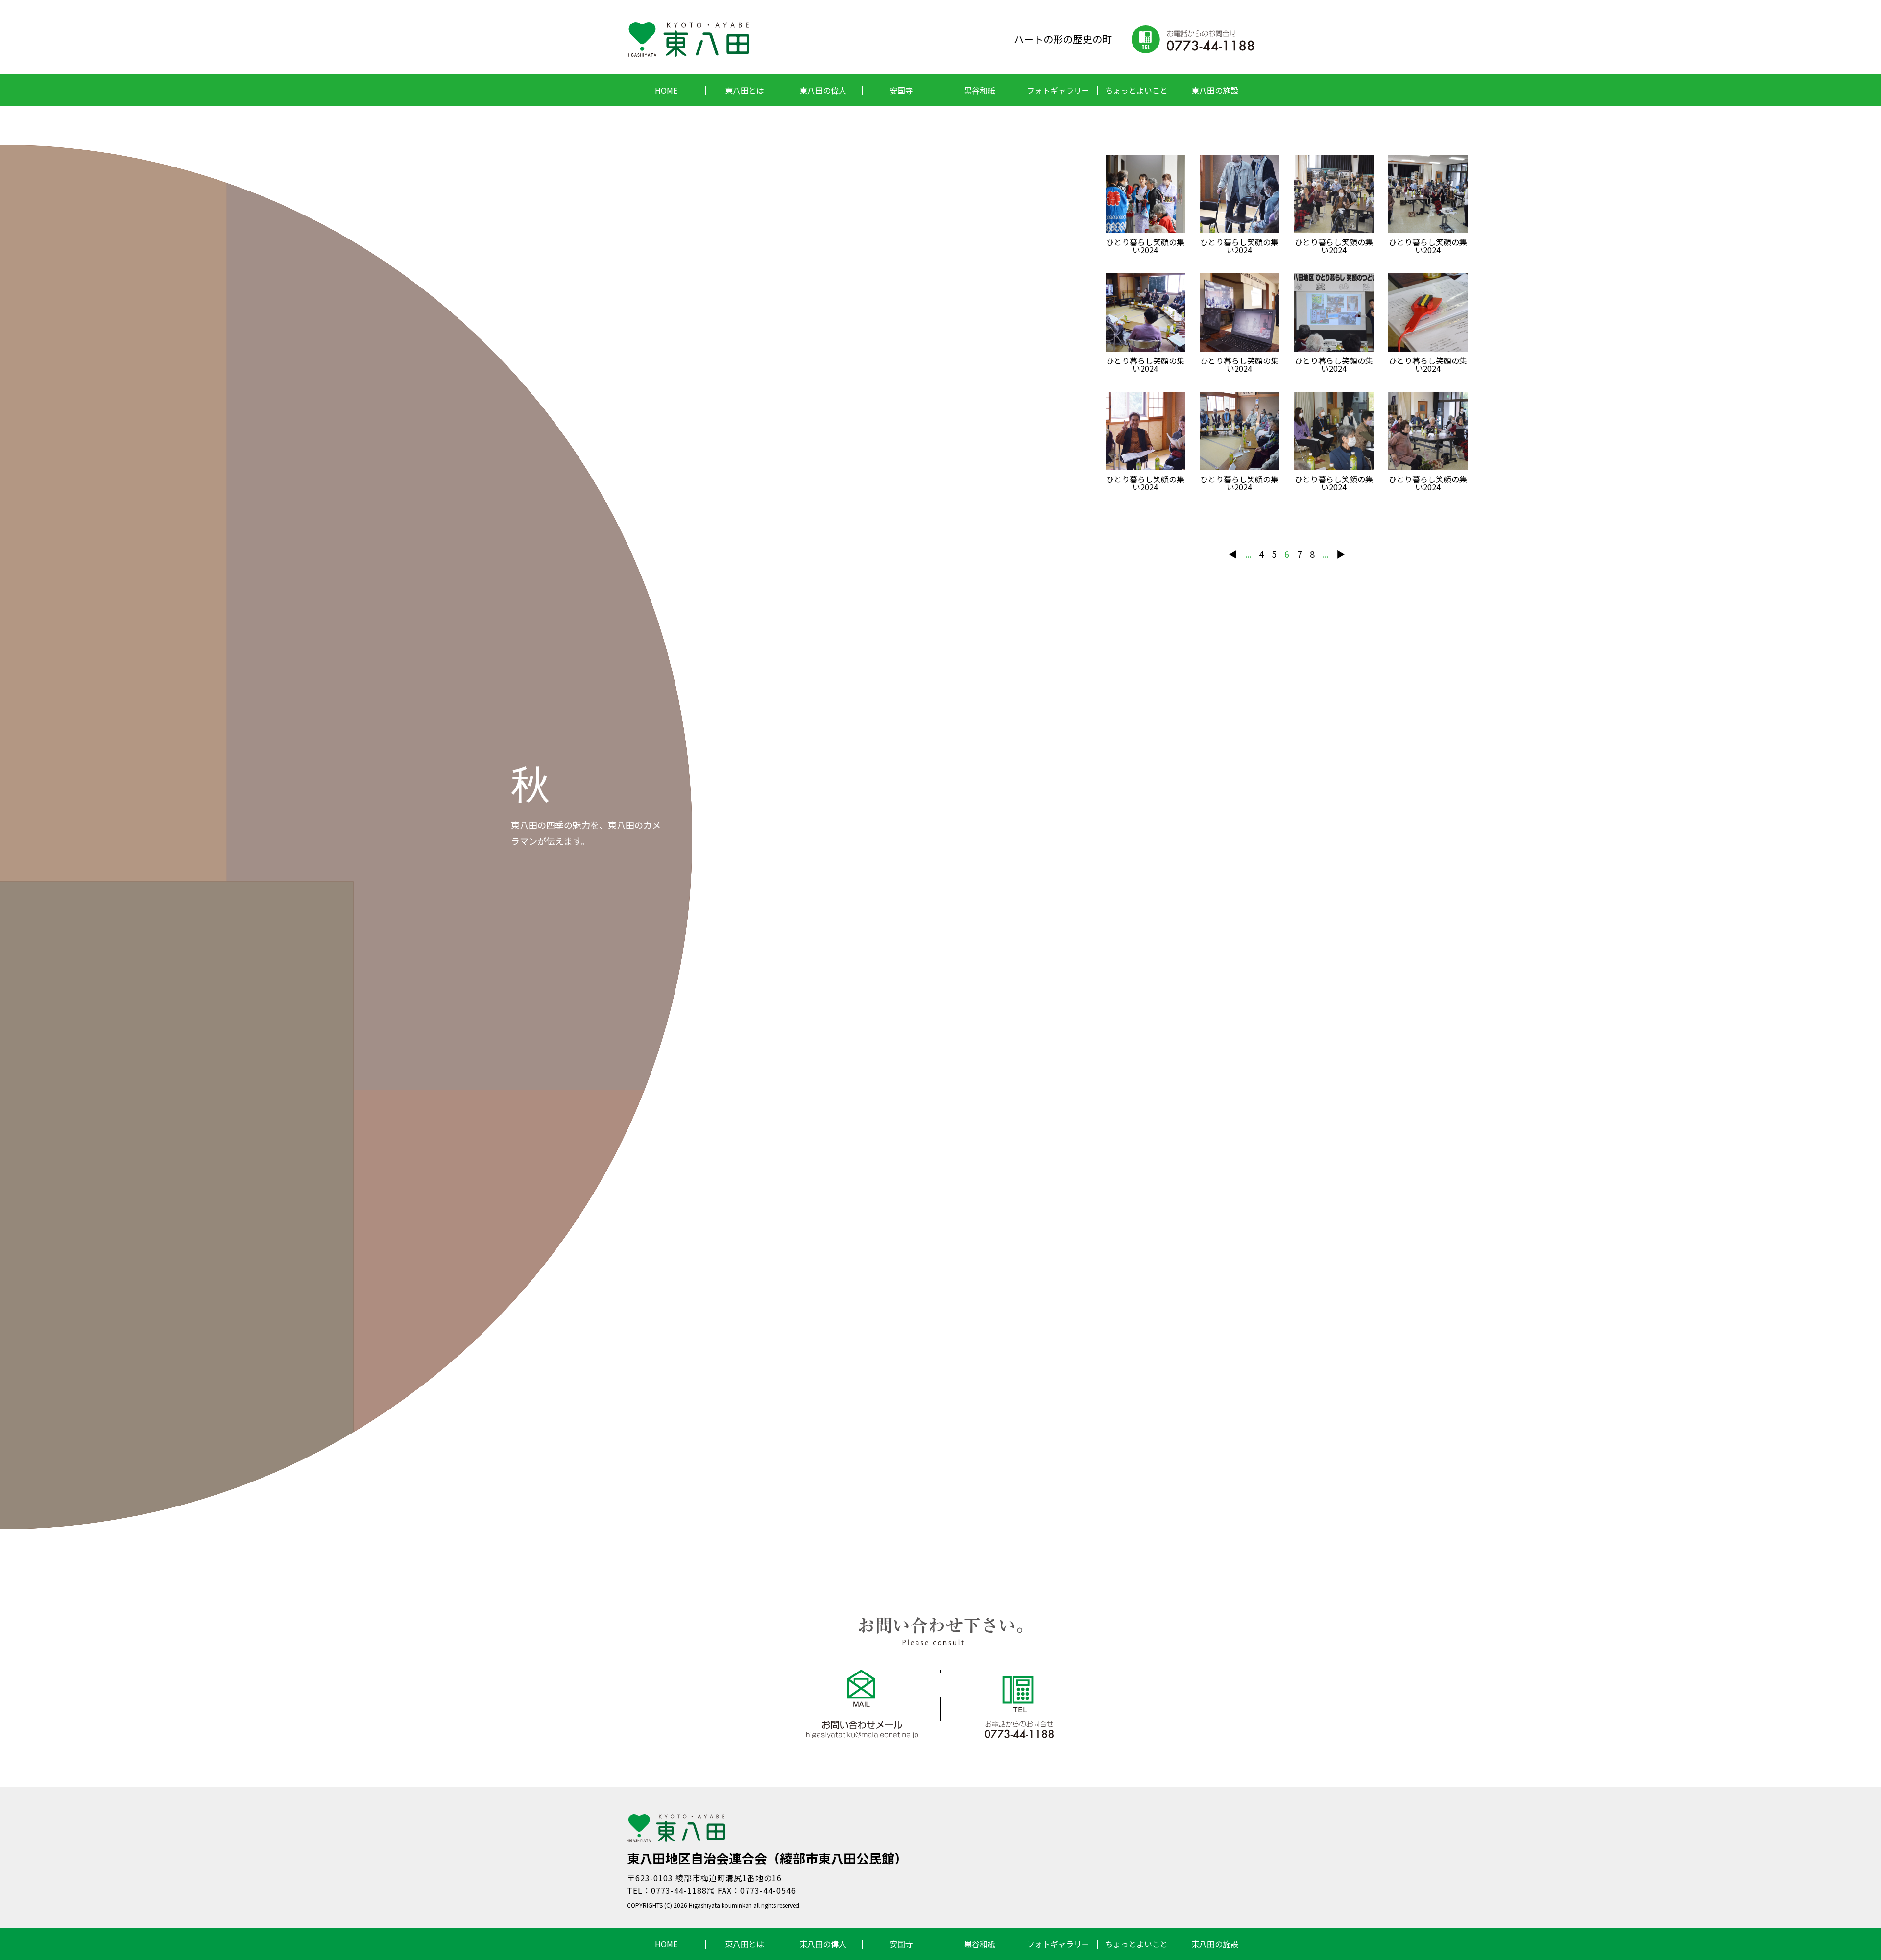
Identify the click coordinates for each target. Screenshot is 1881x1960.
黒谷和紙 (980, 90)
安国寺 (901, 90)
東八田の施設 (1215, 90)
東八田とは (745, 90)
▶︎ (1341, 554)
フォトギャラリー (1058, 90)
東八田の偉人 (823, 90)
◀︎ (1233, 554)
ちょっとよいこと (1136, 90)
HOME (666, 90)
